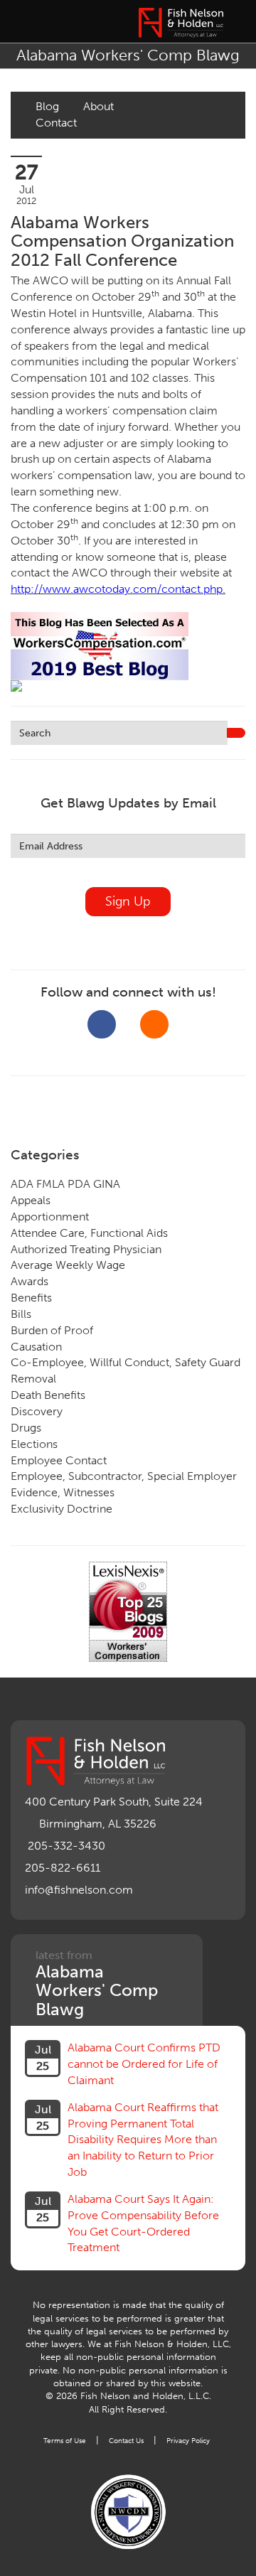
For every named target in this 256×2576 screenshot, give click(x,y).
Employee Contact (59, 1460)
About (98, 106)
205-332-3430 (66, 1846)
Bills (21, 1314)
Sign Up (128, 901)
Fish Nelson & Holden (181, 23)
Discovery (37, 1411)
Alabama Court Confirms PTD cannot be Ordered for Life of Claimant (144, 2064)
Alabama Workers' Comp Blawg (128, 55)
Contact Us (126, 2441)
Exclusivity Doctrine (62, 1509)
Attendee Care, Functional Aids (89, 1233)
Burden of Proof (52, 1330)
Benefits (31, 1298)
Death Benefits (48, 1395)
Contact (56, 123)
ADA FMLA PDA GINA (65, 1184)
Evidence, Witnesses (63, 1492)
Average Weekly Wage (68, 1265)
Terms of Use (65, 2441)
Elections (34, 1444)
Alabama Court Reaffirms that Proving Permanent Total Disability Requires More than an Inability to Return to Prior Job (143, 2140)
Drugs (26, 1428)
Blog (47, 106)
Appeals (31, 1200)
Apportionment (50, 1217)
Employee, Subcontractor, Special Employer (124, 1476)
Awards (30, 1281)
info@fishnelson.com (79, 1890)
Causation (36, 1347)
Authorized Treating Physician (86, 1249)
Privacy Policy (188, 2441)
